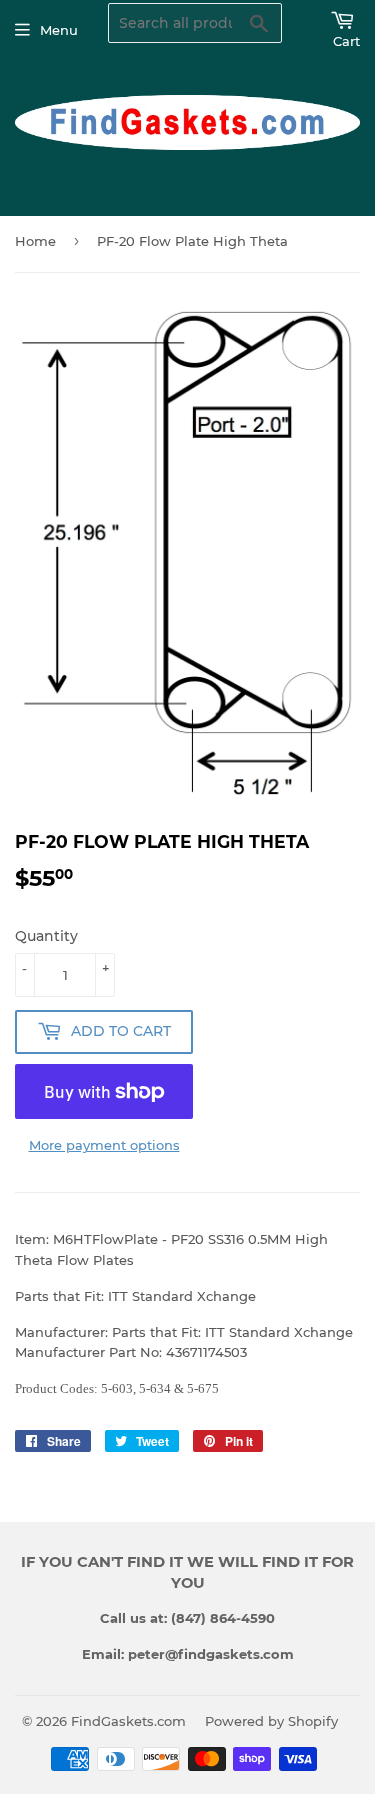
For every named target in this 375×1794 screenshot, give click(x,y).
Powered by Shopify (271, 1721)
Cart (346, 41)
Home (35, 241)
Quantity (46, 936)
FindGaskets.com (128, 1721)
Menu (59, 30)
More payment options (104, 1145)
